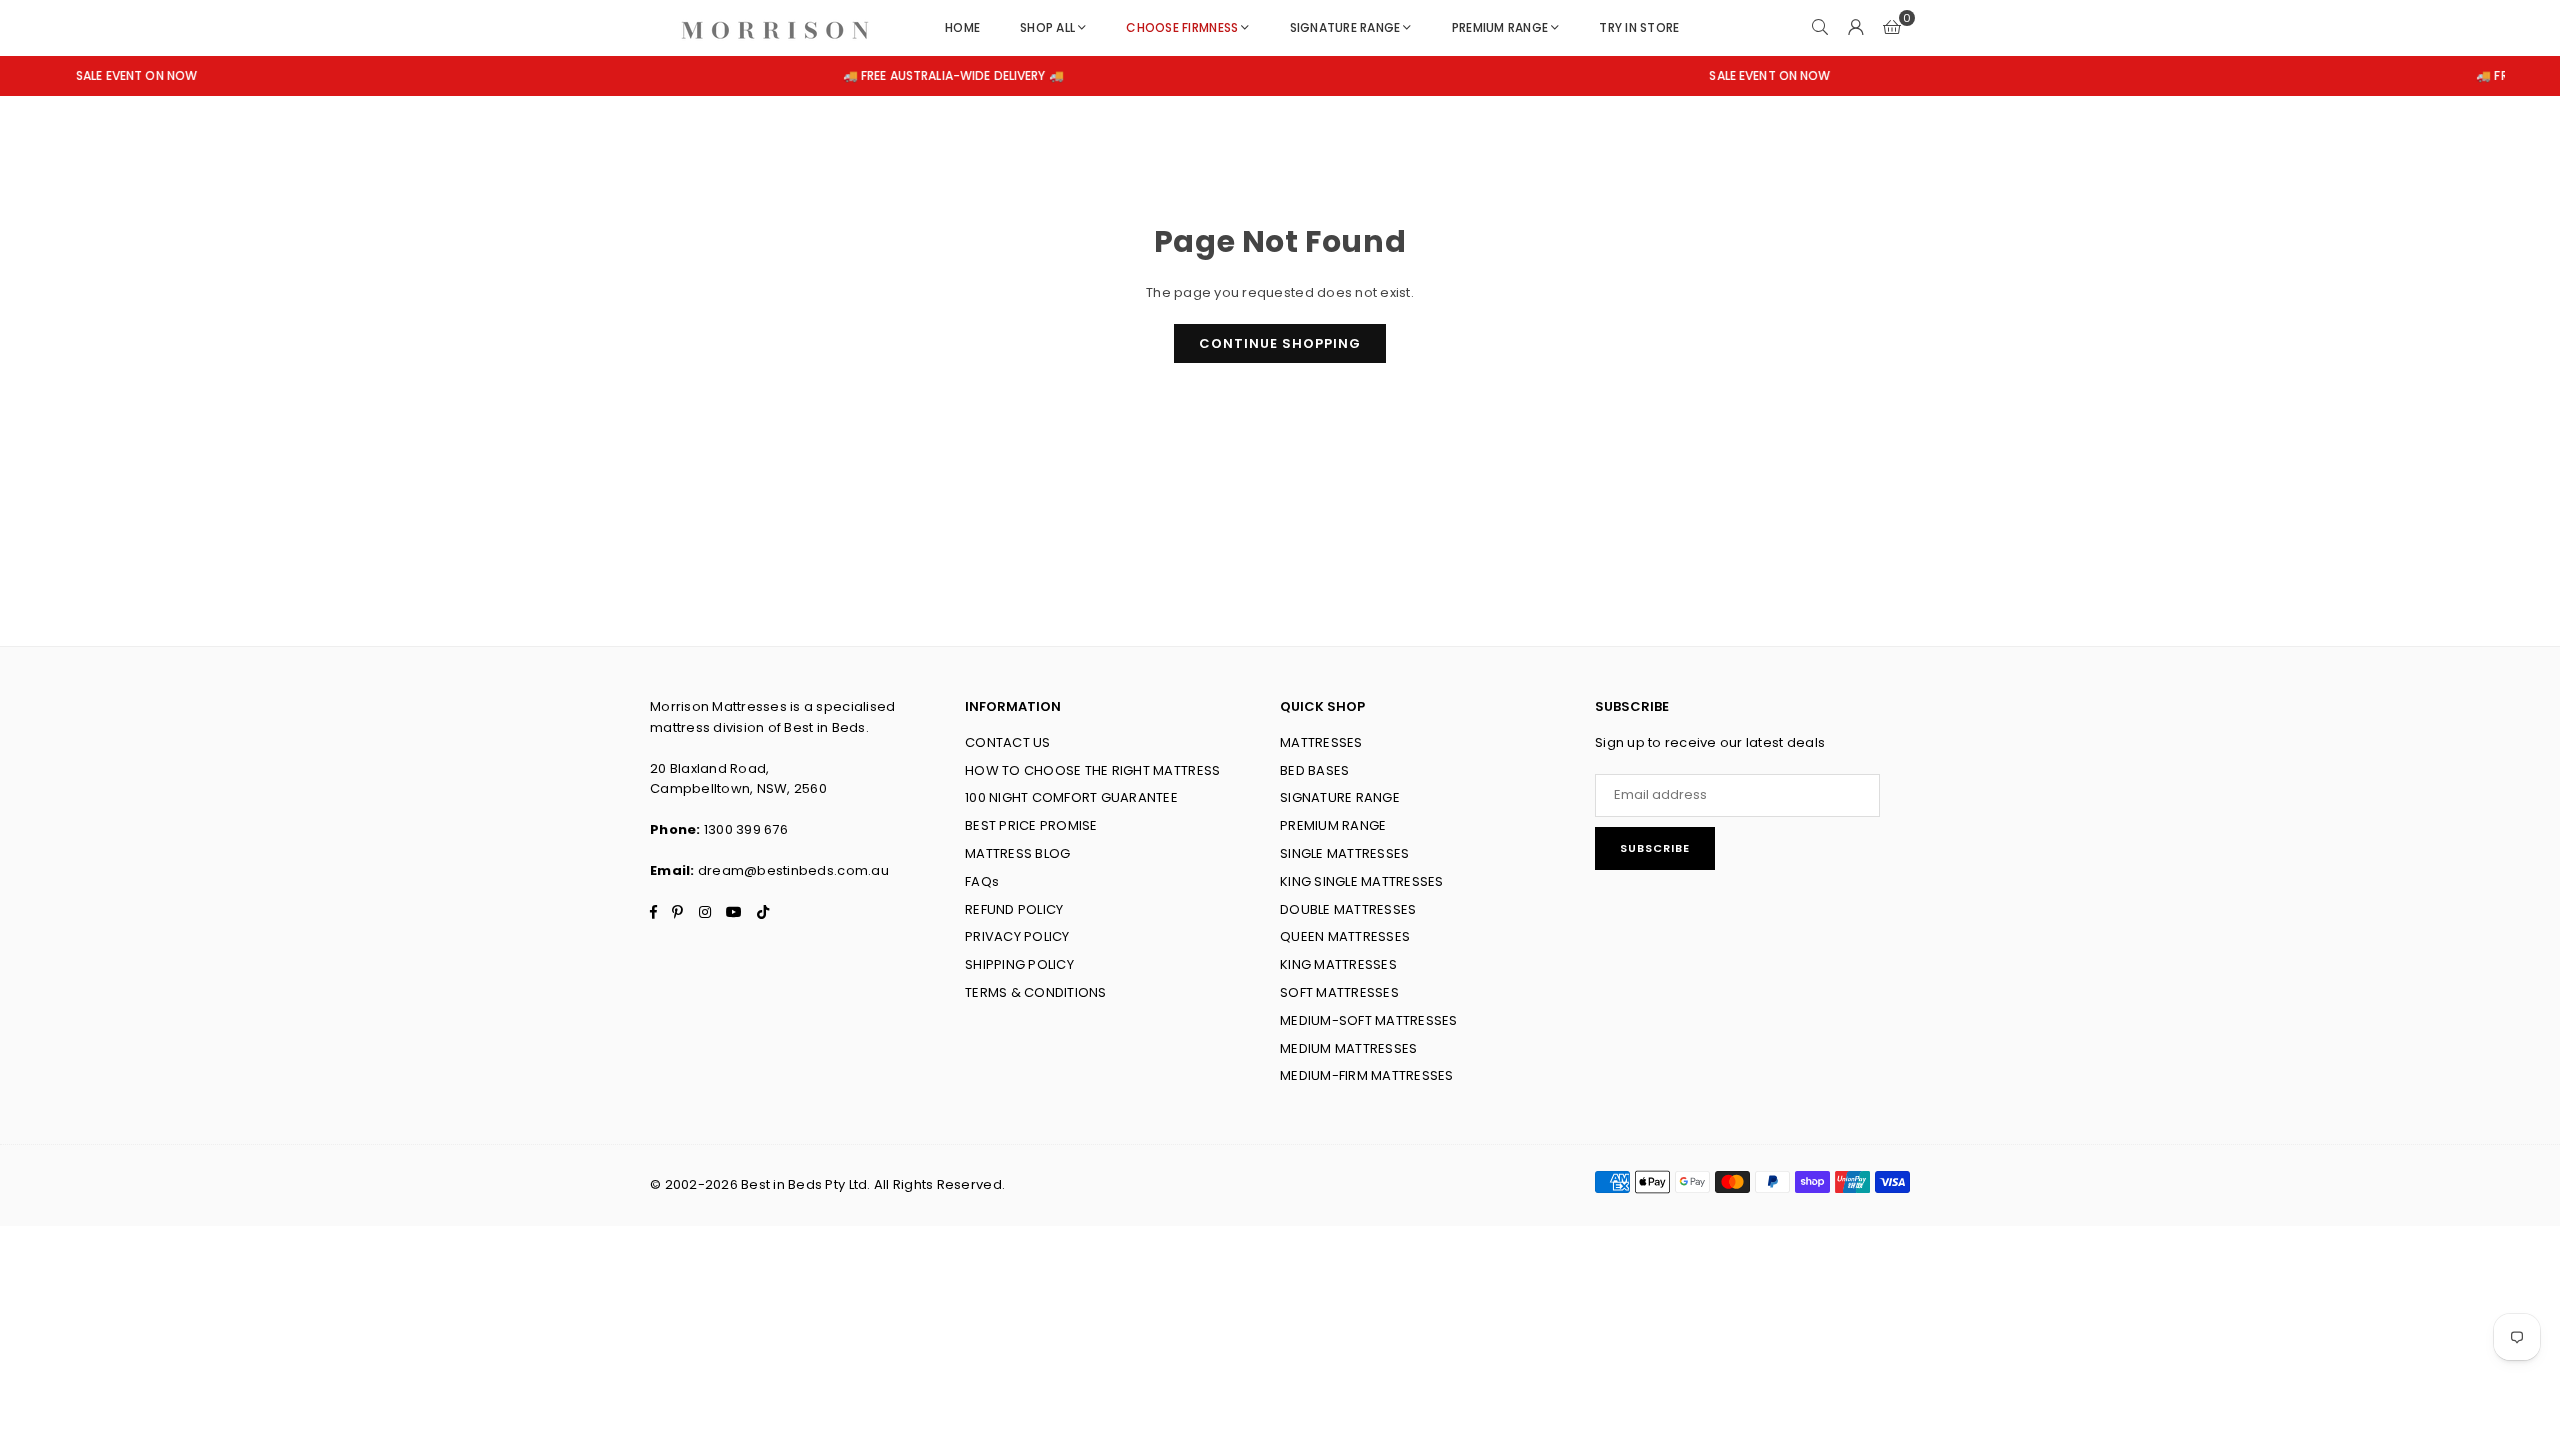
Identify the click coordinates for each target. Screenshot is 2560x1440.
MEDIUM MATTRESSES (1348, 1048)
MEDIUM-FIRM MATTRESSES (1367, 1075)
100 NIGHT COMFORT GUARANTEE (1071, 797)
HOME (962, 27)
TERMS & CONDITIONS (1036, 992)
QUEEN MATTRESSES (1345, 936)
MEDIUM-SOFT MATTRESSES (1369, 1020)
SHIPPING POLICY (1019, 964)
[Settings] (1856, 28)
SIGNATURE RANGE (1345, 27)
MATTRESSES (1321, 742)
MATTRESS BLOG (1017, 853)
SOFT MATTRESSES (1339, 992)
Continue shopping (1280, 343)
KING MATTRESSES (1338, 964)
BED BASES (1314, 770)
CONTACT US (1008, 742)
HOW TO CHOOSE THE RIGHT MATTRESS (1092, 770)
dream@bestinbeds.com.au (793, 870)
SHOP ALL (1047, 27)
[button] (1892, 28)
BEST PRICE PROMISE (1031, 825)
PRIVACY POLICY (1017, 936)
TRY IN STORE (1639, 27)
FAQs (982, 881)
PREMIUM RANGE (1500, 27)
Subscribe (1655, 848)
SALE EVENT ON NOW (1678, 76)
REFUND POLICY (1014, 909)
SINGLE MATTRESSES (1344, 853)
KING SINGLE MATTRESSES (1362, 881)
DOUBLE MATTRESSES (1348, 909)
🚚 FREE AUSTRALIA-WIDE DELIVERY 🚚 (861, 76)
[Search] (1820, 28)
